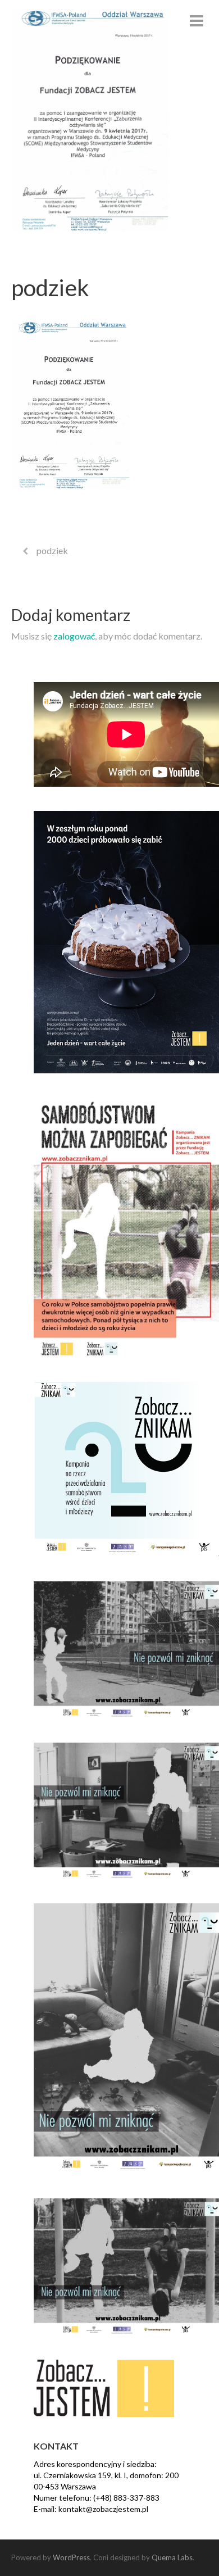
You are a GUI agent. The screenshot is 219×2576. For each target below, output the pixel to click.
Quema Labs (172, 2557)
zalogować (74, 636)
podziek (52, 550)
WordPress (71, 2557)
